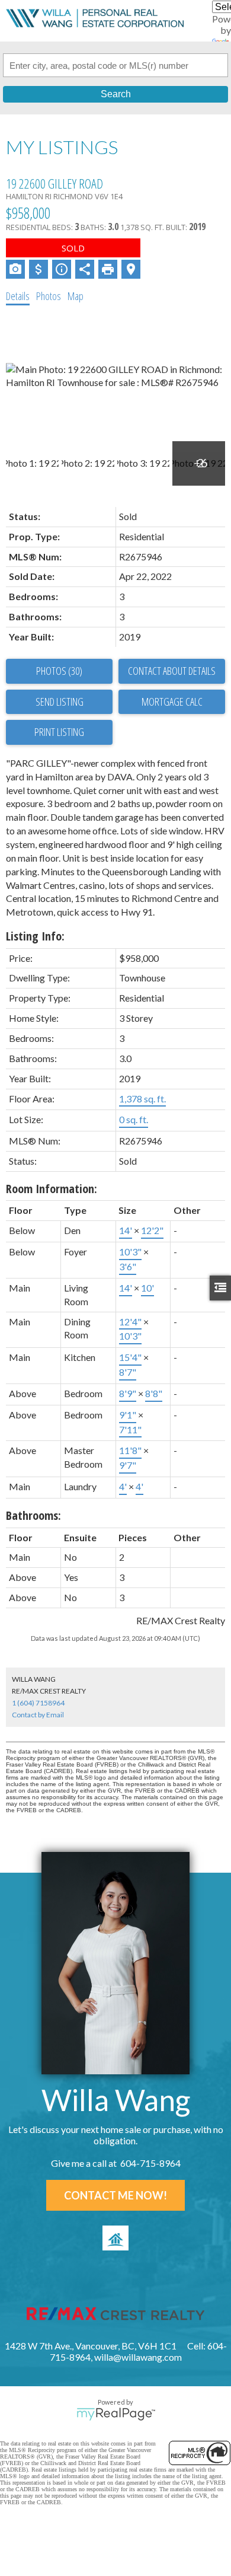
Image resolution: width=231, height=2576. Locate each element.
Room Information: (52, 1189)
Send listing (60, 702)
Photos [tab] (49, 296)
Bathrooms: (33, 1515)
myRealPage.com (116, 2414)
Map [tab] (76, 296)
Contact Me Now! (115, 2195)
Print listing (59, 732)
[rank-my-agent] (115, 2238)
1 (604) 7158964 (38, 1703)
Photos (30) (59, 671)
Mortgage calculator (172, 702)
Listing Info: (35, 936)
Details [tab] (18, 296)
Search (116, 94)
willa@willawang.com (138, 2357)
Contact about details (172, 671)
